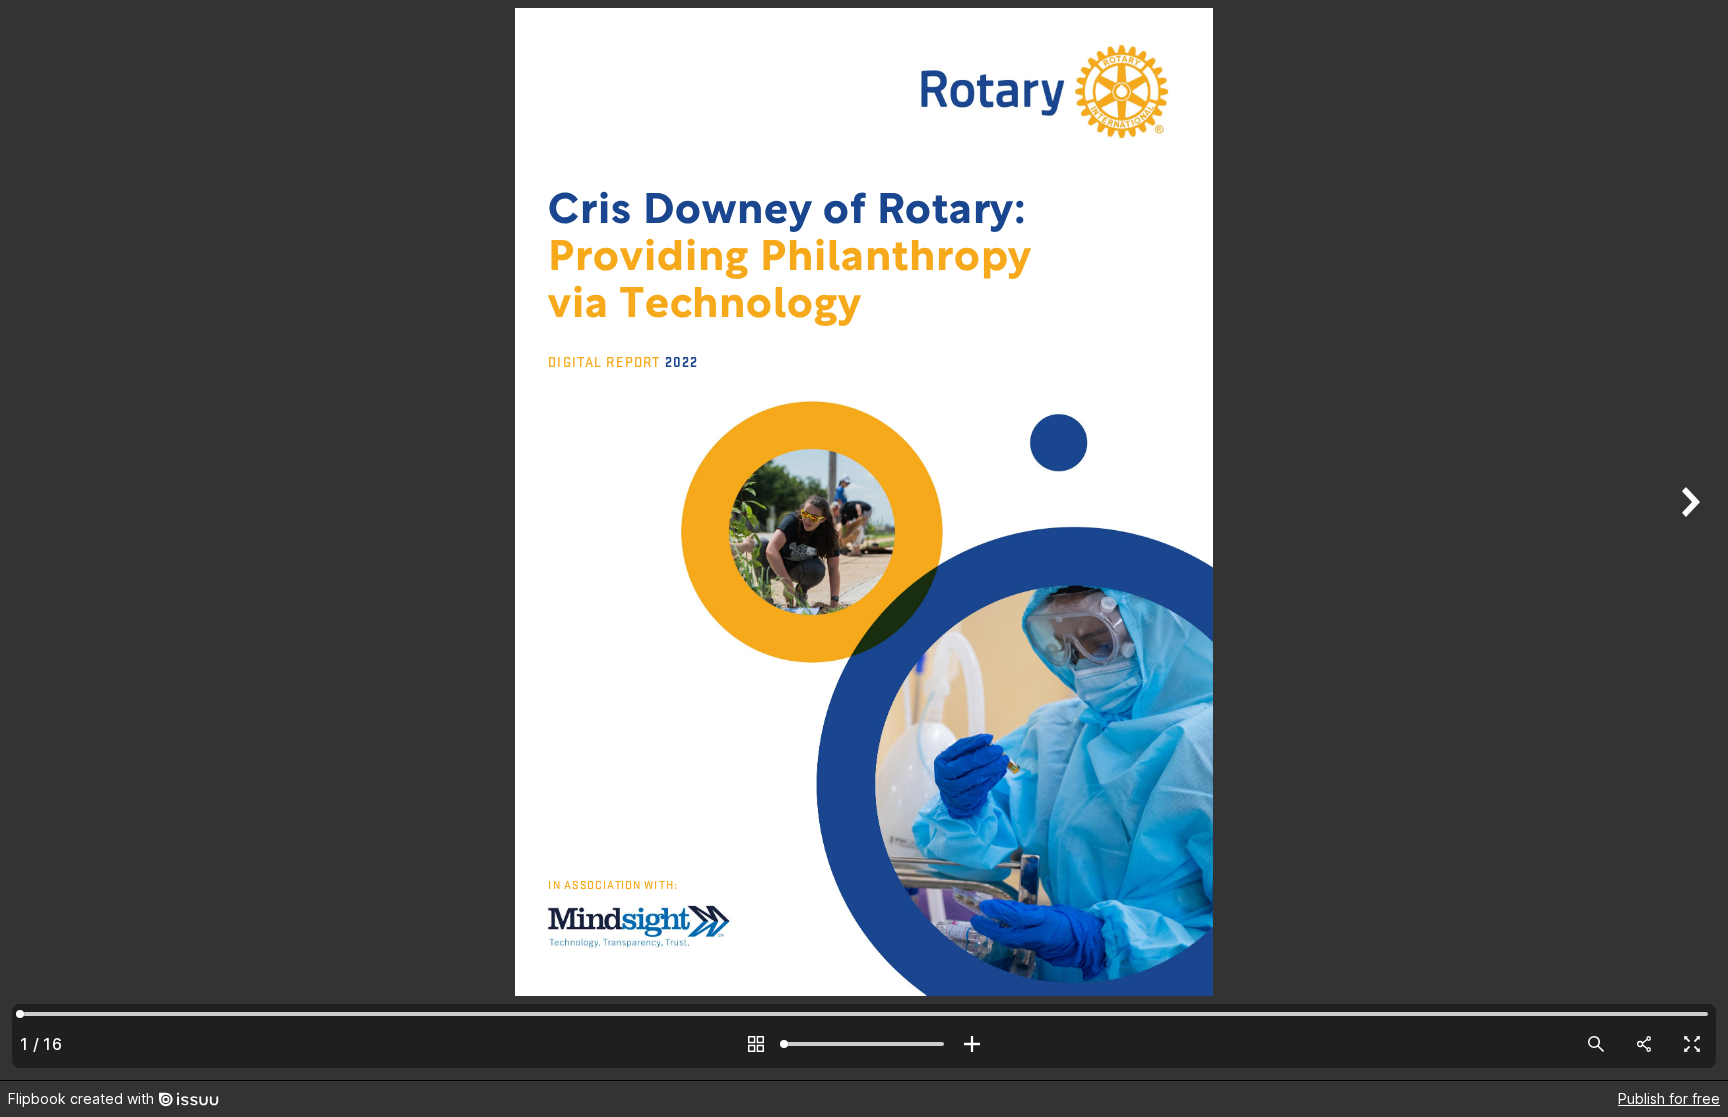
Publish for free (1669, 1098)
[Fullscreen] (1692, 1044)
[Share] (1644, 1044)
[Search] (1596, 1044)
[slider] (864, 1044)
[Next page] (1688, 540)
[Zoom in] (972, 1044)
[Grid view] (756, 1044)
